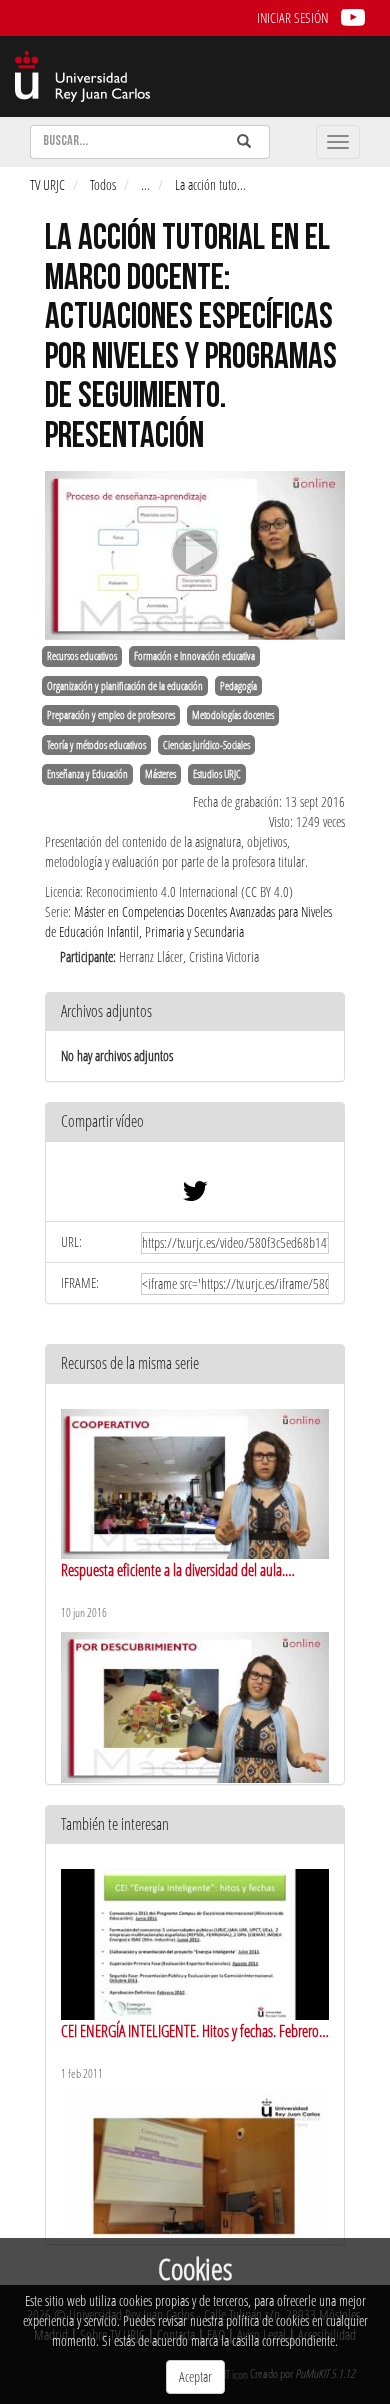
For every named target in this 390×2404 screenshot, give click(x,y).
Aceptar (195, 2376)
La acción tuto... (210, 184)
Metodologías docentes (233, 715)
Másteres (160, 774)
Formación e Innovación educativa (194, 656)
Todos (103, 184)
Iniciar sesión (292, 17)
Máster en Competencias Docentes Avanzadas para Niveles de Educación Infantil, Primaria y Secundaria (188, 921)
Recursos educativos (82, 656)
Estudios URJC (217, 774)
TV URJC (47, 184)
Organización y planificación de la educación (125, 686)
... (145, 184)
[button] (195, 1122)
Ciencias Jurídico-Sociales (206, 745)
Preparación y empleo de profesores (111, 715)
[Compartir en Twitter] (195, 1195)
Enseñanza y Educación (87, 774)
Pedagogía (238, 686)
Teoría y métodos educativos (96, 745)
